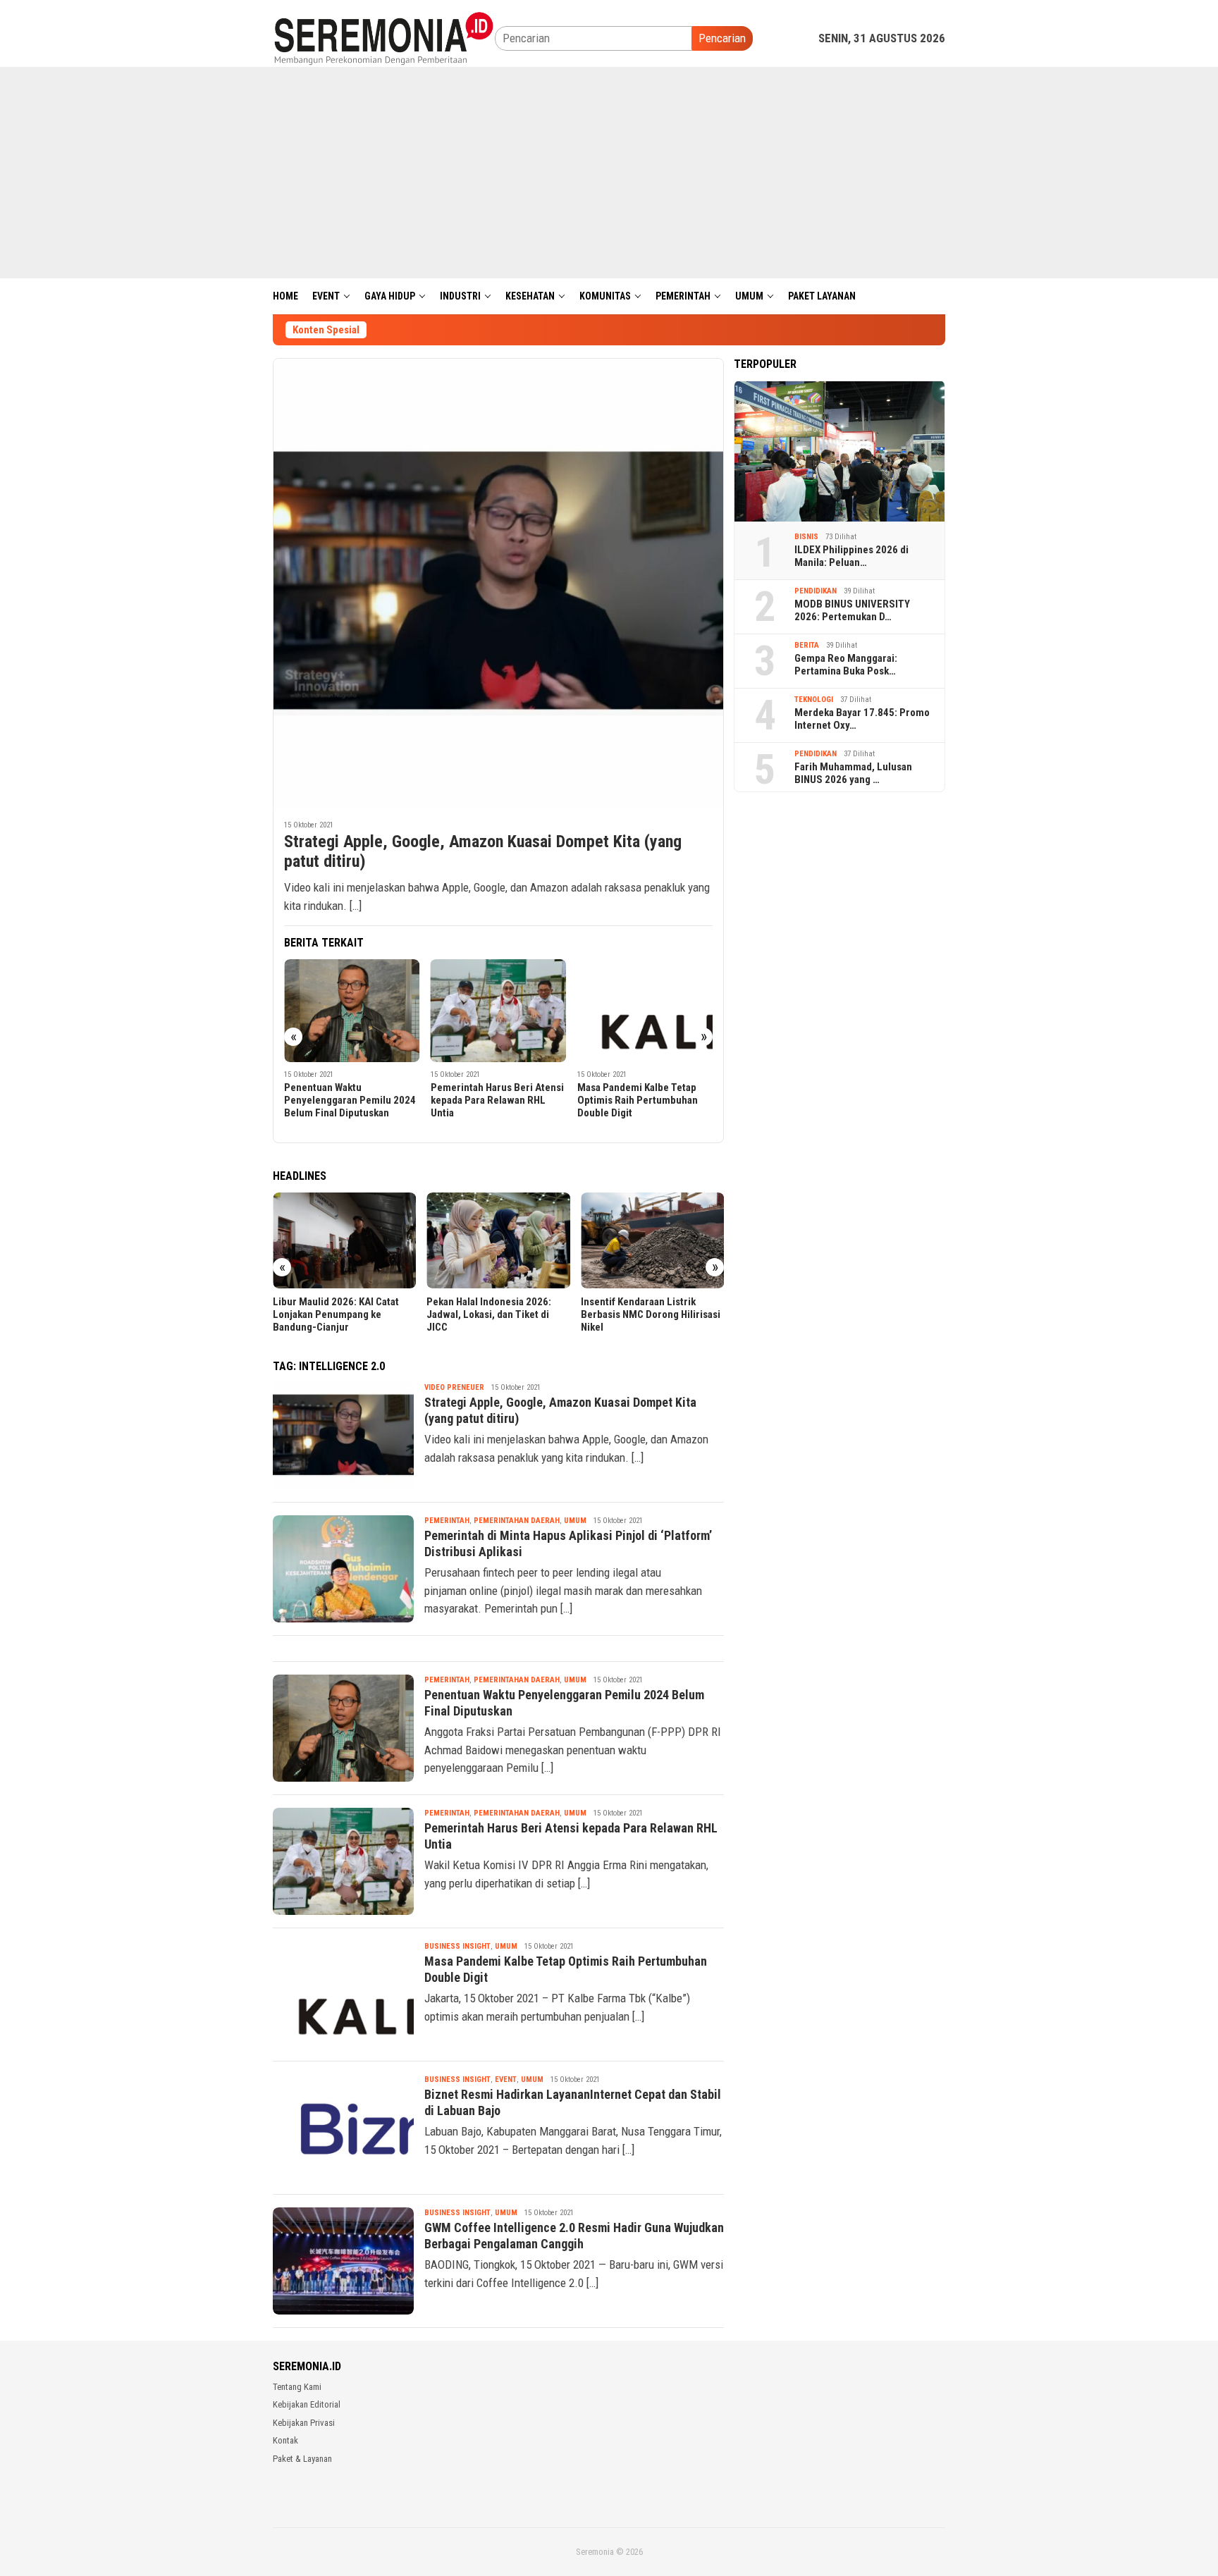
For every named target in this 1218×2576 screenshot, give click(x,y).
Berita (807, 645)
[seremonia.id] (384, 37)
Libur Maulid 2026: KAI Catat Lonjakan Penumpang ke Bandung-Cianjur (336, 1314)
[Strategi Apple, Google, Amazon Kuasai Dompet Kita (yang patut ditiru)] (498, 584)
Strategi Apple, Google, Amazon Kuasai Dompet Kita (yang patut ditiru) (483, 852)
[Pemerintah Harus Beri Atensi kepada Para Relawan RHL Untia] (499, 1011)
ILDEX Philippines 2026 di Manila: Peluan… (851, 556)
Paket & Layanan (302, 2459)
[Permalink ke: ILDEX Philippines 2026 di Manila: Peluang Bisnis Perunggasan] (839, 451)
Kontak (285, 2440)
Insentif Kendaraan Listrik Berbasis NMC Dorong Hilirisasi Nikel (651, 1314)
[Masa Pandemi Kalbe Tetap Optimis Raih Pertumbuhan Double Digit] (645, 1011)
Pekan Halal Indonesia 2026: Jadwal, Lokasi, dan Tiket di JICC (489, 1314)
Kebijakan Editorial (307, 2404)
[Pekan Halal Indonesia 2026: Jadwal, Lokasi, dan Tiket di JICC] (498, 1240)
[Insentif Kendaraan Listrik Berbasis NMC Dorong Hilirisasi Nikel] (652, 1240)
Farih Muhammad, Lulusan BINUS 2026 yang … (853, 773)
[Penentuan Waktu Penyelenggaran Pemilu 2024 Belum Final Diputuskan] (352, 1011)
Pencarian (722, 38)
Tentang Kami (297, 2387)
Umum (575, 1521)
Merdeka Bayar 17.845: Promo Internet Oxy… (862, 719)
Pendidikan (816, 591)
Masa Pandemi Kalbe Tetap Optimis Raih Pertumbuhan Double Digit (638, 1100)
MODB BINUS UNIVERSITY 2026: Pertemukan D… (852, 610)
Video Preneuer (454, 1387)
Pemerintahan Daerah (517, 1521)
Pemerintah (447, 1521)
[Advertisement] (609, 173)
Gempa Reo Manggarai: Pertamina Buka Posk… (846, 665)
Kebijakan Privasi (304, 2423)
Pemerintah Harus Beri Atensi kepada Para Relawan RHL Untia (497, 1100)
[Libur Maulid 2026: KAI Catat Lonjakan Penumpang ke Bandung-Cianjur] (344, 1240)
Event (506, 2079)
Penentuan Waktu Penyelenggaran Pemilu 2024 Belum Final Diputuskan (350, 1100)
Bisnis (806, 537)
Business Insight (457, 1946)
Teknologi (814, 700)
